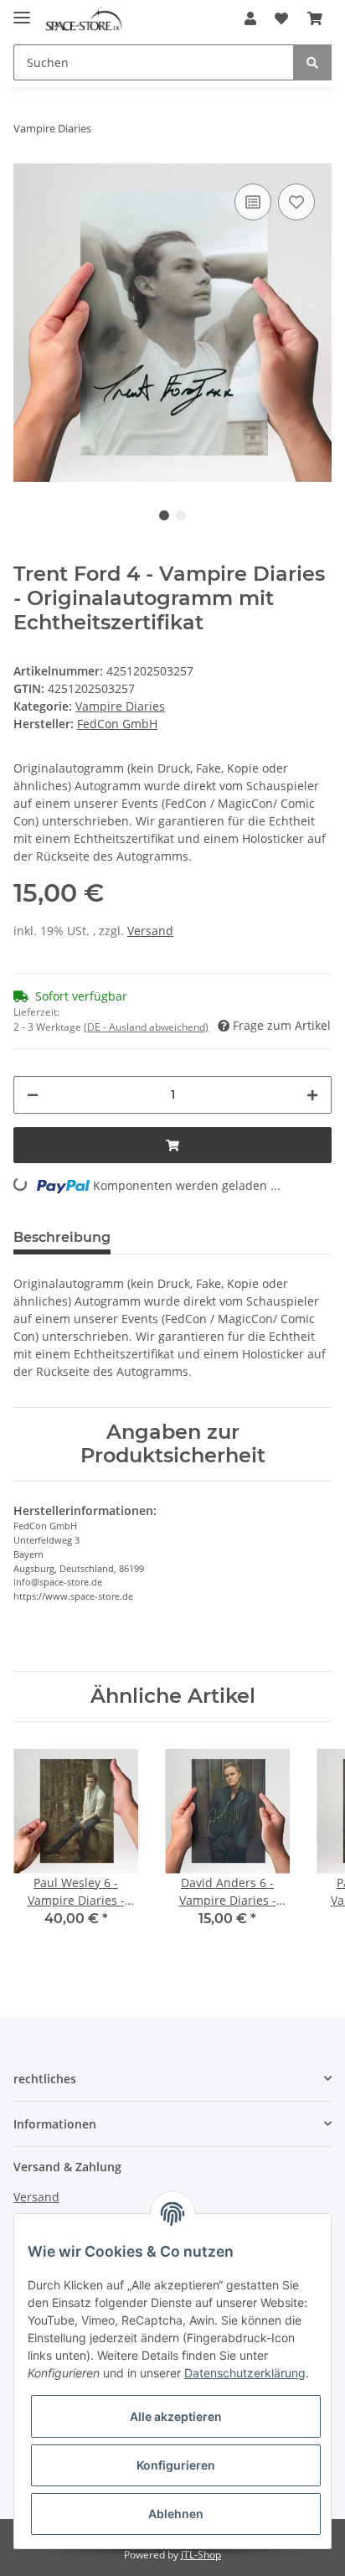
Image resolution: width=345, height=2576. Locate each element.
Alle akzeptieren (176, 2416)
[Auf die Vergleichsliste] (253, 202)
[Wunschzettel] (281, 18)
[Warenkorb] (315, 18)
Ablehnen (176, 2514)
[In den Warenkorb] (172, 1145)
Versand (150, 931)
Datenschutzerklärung (245, 2373)
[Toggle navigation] (22, 10)
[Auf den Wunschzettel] (296, 202)
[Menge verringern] (33, 1095)
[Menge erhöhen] (312, 1095)
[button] (250, 18)
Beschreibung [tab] (62, 1237)
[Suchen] (312, 62)
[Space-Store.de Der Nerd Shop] (84, 19)
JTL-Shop (201, 2555)
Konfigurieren (176, 2465)
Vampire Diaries (120, 706)
